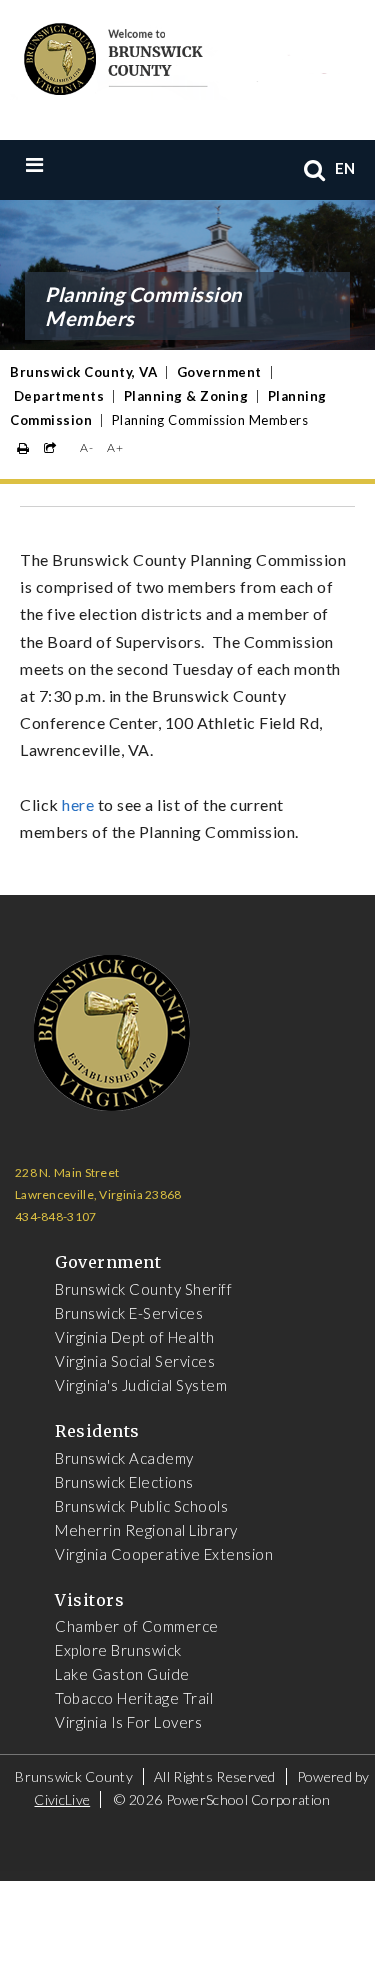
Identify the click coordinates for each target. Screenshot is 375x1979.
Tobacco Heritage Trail (134, 1698)
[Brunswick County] (172, 56)
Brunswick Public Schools (141, 1506)
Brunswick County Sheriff (143, 1289)
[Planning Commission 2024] (61, 804)
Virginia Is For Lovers (128, 1722)
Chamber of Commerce (137, 1626)
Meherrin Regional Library (146, 1530)
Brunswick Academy (124, 1458)
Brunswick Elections (124, 1482)
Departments (59, 396)
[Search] (315, 169)
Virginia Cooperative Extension (164, 1554)
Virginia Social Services (135, 1361)
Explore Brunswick (118, 1650)
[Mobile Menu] (76, 164)
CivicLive (62, 1799)
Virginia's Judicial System (141, 1385)
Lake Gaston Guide (122, 1674)
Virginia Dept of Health (135, 1337)
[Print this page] (23, 448)
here (78, 804)
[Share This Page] (50, 448)
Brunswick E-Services (129, 1313)
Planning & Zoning (186, 396)
